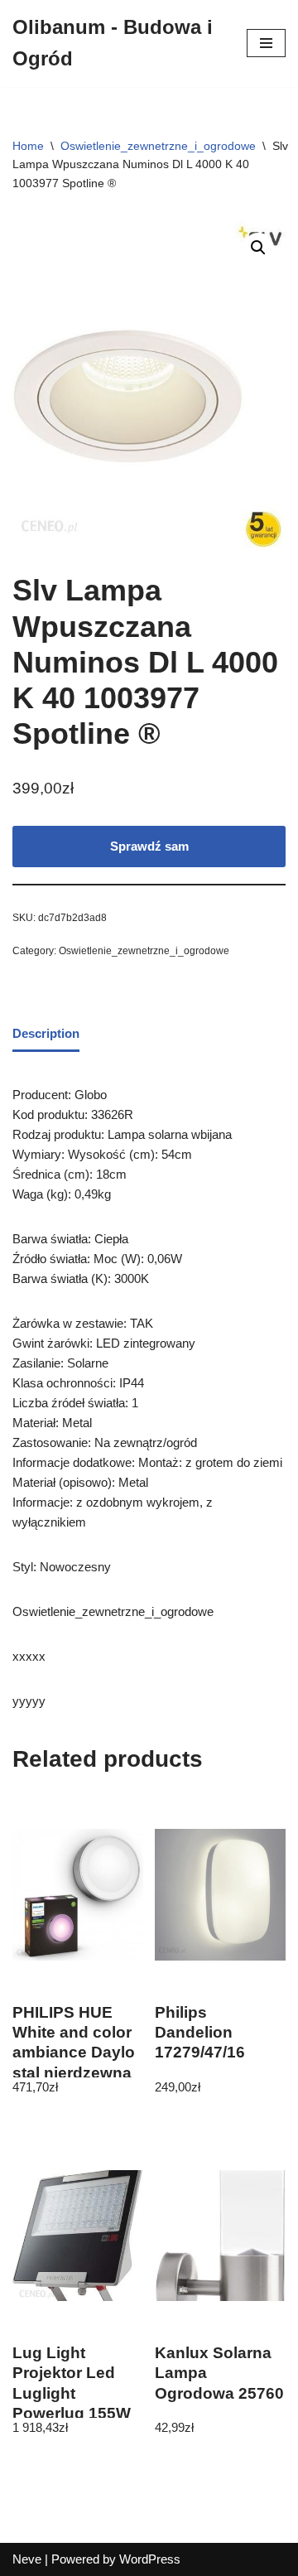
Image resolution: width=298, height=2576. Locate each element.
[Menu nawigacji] (266, 43)
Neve (27, 2559)
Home (28, 146)
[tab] (46, 1035)
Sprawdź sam (149, 846)
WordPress (150, 2559)
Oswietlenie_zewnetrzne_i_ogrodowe (158, 146)
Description (46, 1033)
